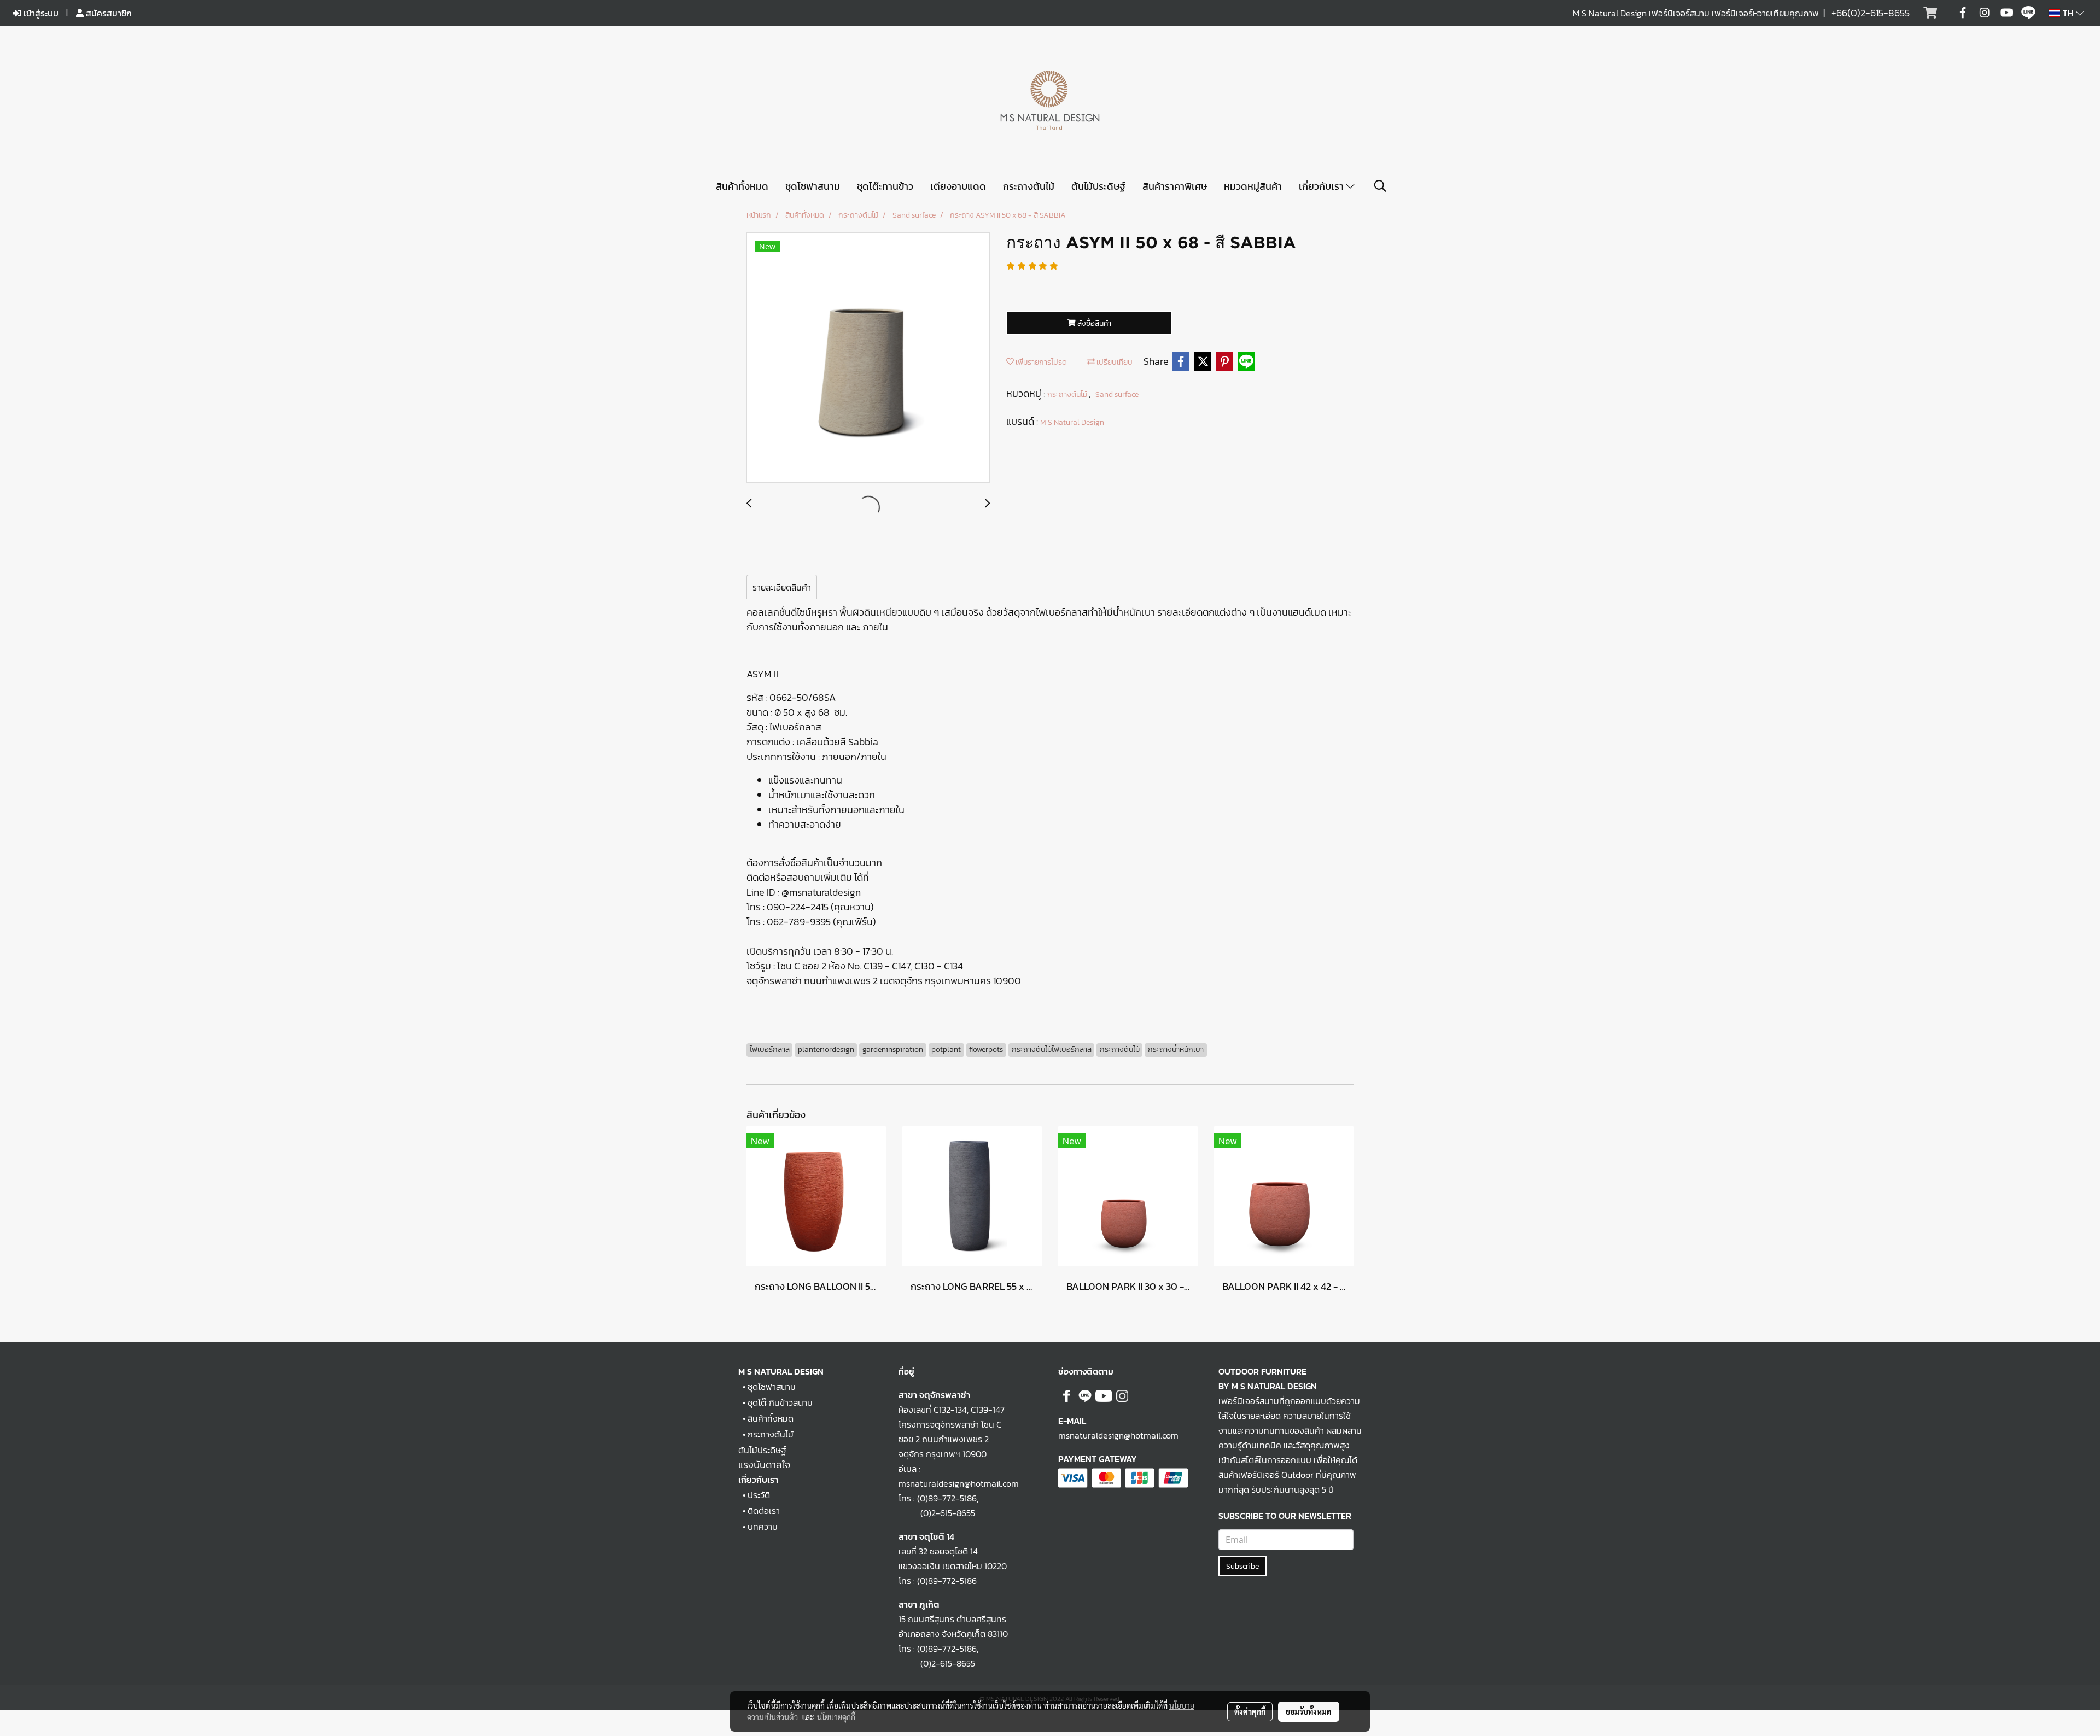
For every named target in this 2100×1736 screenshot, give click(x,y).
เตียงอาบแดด (958, 186)
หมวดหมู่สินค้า (1253, 186)
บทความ (763, 1527)
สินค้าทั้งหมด (742, 186)
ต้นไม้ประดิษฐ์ (1098, 186)
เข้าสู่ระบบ (40, 13)
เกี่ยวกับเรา (1322, 186)
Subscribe (1242, 1566)
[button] (1380, 186)
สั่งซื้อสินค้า (1093, 323)
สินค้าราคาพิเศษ (1175, 186)
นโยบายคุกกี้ (836, 1717)
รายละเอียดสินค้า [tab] (782, 587)
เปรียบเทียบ (1114, 362)
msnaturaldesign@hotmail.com (1118, 1435)
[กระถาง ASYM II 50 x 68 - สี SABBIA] (868, 358)
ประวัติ (759, 1495)
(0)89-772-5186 (947, 1498)
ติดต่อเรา (764, 1511)
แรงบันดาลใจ (764, 1465)
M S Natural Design (1072, 422)
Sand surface (1117, 394)
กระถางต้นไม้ (1029, 186)
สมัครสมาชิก (108, 13)
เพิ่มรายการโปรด (1040, 362)
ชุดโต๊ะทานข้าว (885, 186)
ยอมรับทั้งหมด (1309, 1711)
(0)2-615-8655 (937, 1513)
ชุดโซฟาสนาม (813, 186)
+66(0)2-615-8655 (1871, 13)
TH (2068, 13)
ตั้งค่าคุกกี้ (1250, 1711)
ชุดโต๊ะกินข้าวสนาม (780, 1402)
